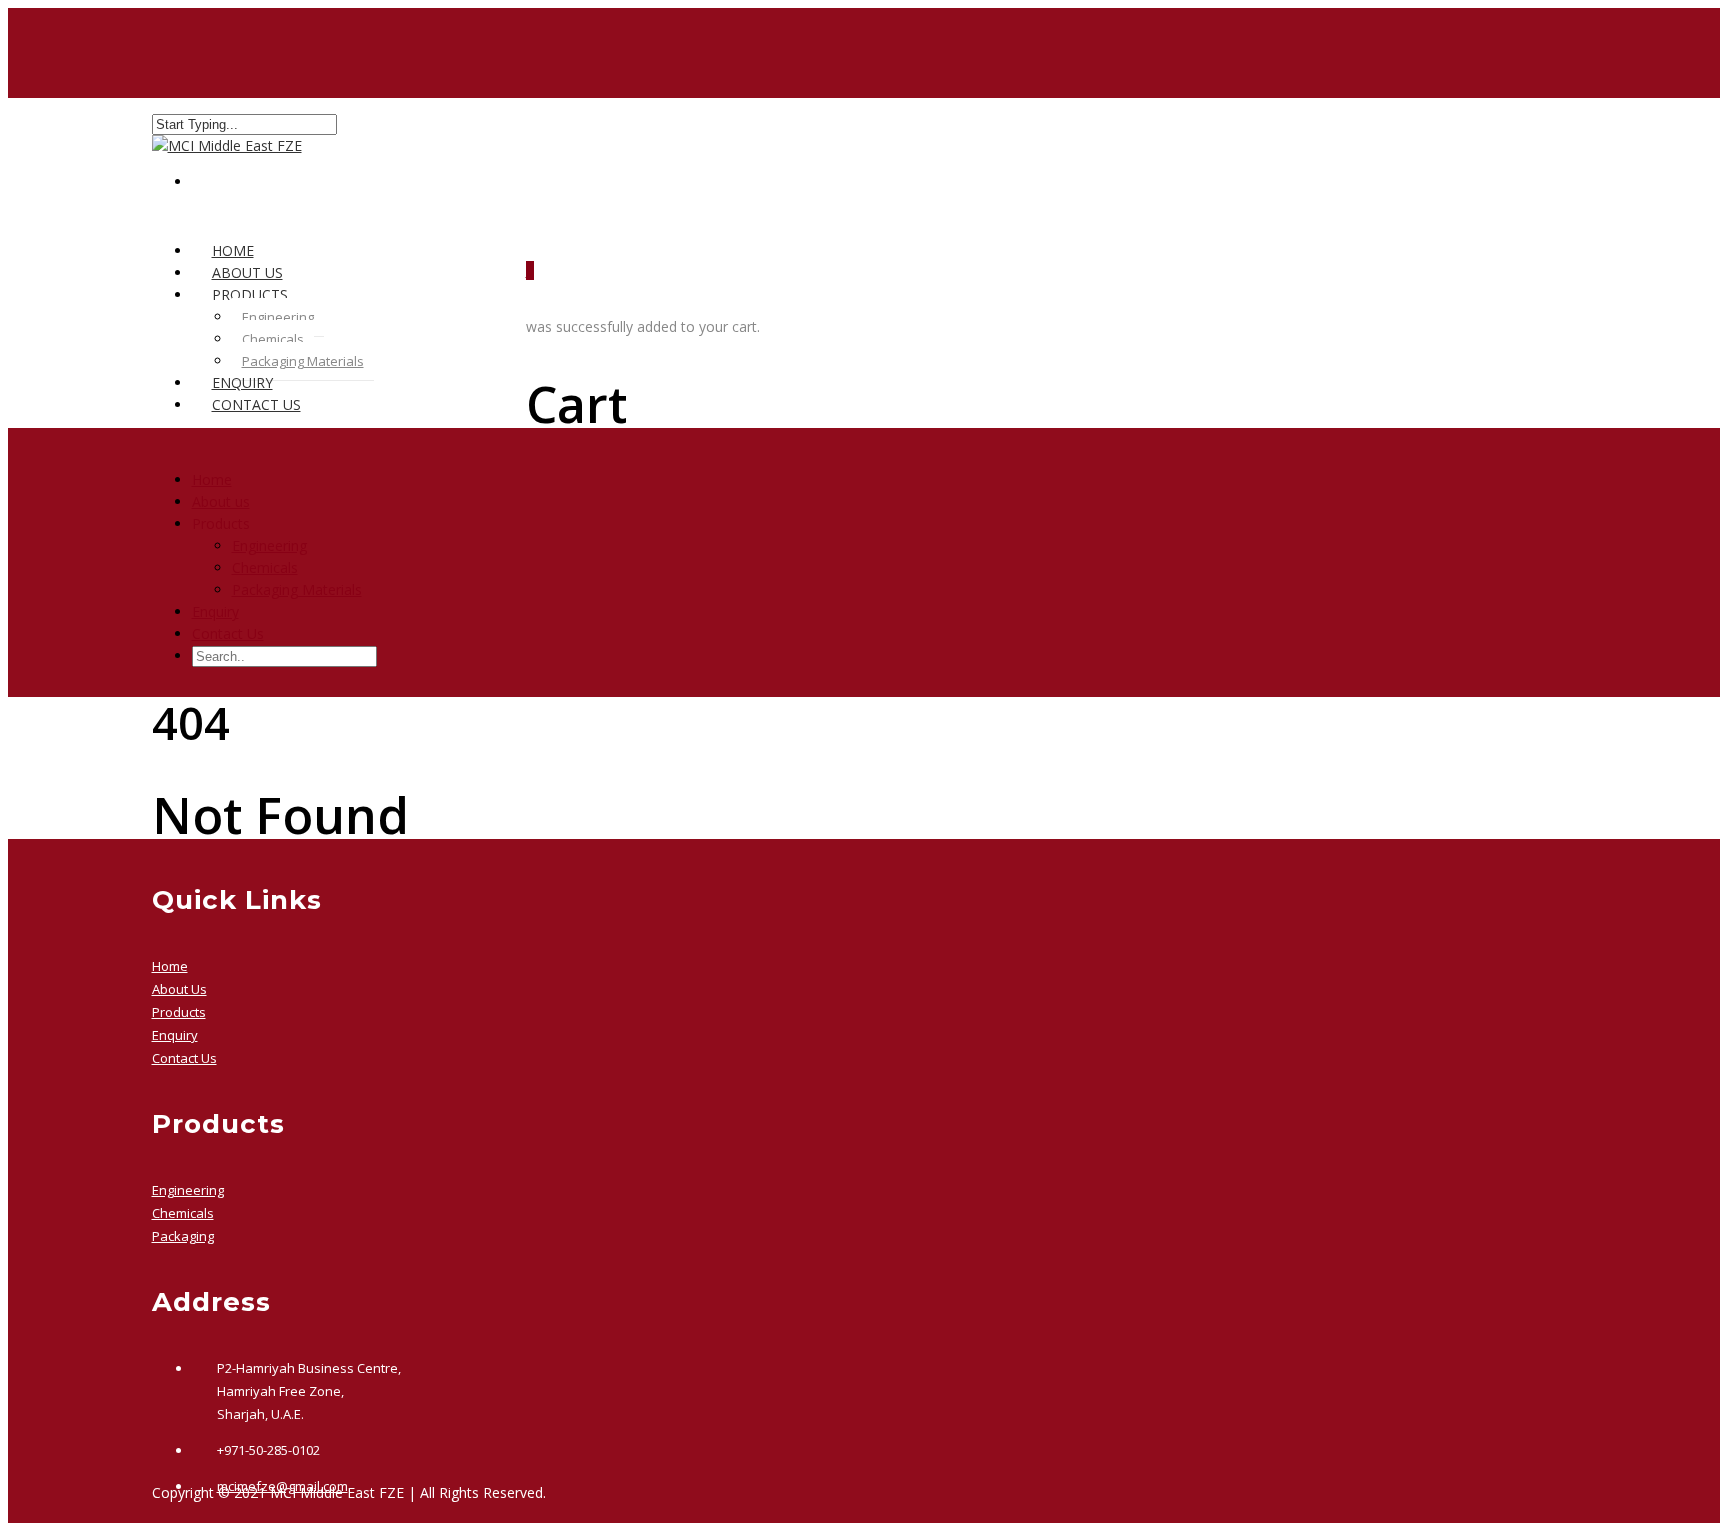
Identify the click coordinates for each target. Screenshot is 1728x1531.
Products (179, 1012)
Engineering (278, 317)
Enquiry (215, 611)
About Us (179, 989)
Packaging (183, 1236)
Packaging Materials (303, 361)
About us (221, 501)
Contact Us (256, 404)
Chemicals (273, 339)
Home (212, 479)
